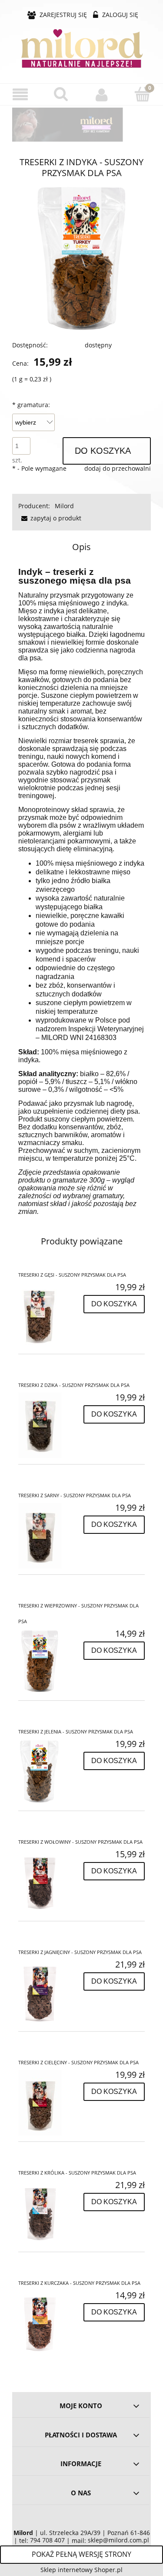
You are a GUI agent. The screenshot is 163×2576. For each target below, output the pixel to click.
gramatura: (31, 405)
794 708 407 (47, 2540)
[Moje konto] (102, 95)
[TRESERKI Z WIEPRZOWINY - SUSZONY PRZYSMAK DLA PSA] (50, 1662)
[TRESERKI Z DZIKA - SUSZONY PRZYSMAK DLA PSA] (50, 1425)
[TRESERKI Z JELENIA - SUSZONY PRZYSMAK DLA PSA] (50, 1772)
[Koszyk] (143, 94)
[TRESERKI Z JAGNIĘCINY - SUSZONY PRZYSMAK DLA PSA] (50, 1992)
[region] (81, 125)
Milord (64, 506)
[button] (20, 95)
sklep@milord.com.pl (118, 2540)
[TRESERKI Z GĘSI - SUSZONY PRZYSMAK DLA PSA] (50, 1315)
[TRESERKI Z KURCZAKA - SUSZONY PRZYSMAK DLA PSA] (50, 2323)
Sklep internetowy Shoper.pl (81, 2570)
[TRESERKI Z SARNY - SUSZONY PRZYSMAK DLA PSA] (50, 1536)
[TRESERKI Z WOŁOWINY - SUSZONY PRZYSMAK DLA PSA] (50, 1882)
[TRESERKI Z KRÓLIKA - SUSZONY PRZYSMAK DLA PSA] (50, 2213)
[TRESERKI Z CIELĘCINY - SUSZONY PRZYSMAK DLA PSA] (50, 2103)
